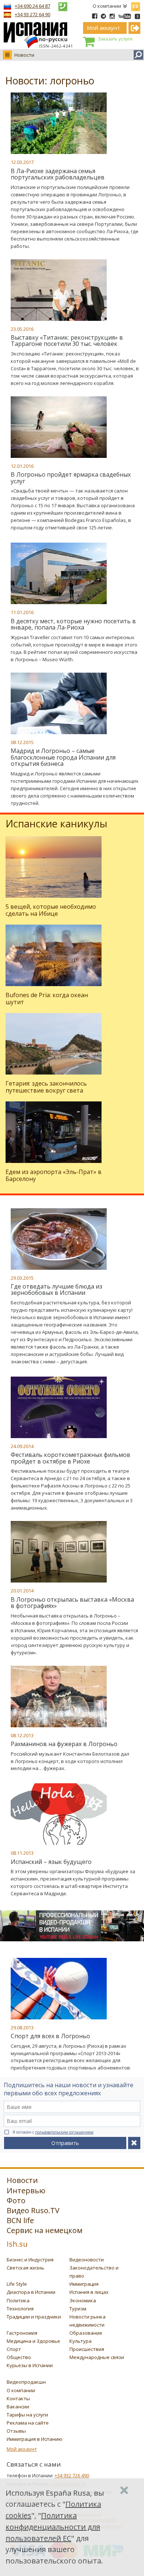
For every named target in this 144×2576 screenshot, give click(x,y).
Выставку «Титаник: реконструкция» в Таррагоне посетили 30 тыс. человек (67, 341)
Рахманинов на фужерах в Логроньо (64, 1744)
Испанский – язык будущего (51, 1862)
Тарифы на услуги (27, 2415)
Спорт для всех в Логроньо (50, 2036)
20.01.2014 (22, 1591)
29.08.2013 (22, 2027)
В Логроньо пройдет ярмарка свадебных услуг (71, 478)
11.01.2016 (22, 612)
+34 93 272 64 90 (32, 14)
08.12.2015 (22, 742)
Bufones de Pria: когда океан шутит (47, 998)
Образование (86, 2333)
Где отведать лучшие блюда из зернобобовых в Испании (56, 1290)
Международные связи (97, 2357)
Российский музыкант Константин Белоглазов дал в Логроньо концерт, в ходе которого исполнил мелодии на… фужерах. (70, 1761)
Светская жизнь (25, 2268)
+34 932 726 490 (72, 2475)
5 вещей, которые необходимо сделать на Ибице (51, 910)
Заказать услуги (115, 39)
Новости (24, 55)
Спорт (14, 2349)
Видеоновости (87, 2260)
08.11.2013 (22, 1853)
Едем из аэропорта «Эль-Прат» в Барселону (54, 1175)
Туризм (78, 2309)
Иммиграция (84, 2284)
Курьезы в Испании (30, 2365)
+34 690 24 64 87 (32, 6)
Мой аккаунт (22, 2449)
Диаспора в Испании (31, 2292)
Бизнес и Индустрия (30, 2260)
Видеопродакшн (26, 2382)
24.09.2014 (22, 1446)
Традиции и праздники (34, 2317)
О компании (107, 6)
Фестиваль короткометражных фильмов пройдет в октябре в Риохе (71, 1458)
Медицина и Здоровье (33, 2341)
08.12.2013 (22, 1735)
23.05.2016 (22, 329)
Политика (18, 2300)
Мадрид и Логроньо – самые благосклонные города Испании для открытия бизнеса (63, 757)
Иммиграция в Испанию (35, 2439)
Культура (80, 2341)
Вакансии (18, 2407)
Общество (19, 2357)
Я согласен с (53, 2132)
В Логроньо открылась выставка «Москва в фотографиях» (72, 1603)
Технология (20, 2309)
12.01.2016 (22, 466)
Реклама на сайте (28, 2423)
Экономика (83, 2300)
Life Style (17, 2284)
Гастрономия (22, 2333)
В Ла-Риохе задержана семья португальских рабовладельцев (58, 174)
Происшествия (87, 2349)
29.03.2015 (22, 1278)
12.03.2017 (22, 162)
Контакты (18, 2398)
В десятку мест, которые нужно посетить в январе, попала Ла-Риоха (73, 624)
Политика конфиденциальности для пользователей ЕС (53, 2527)
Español (136, 5)
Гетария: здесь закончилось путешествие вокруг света (46, 1087)
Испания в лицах (89, 2292)
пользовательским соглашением (64, 2132)
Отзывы (16, 2431)
